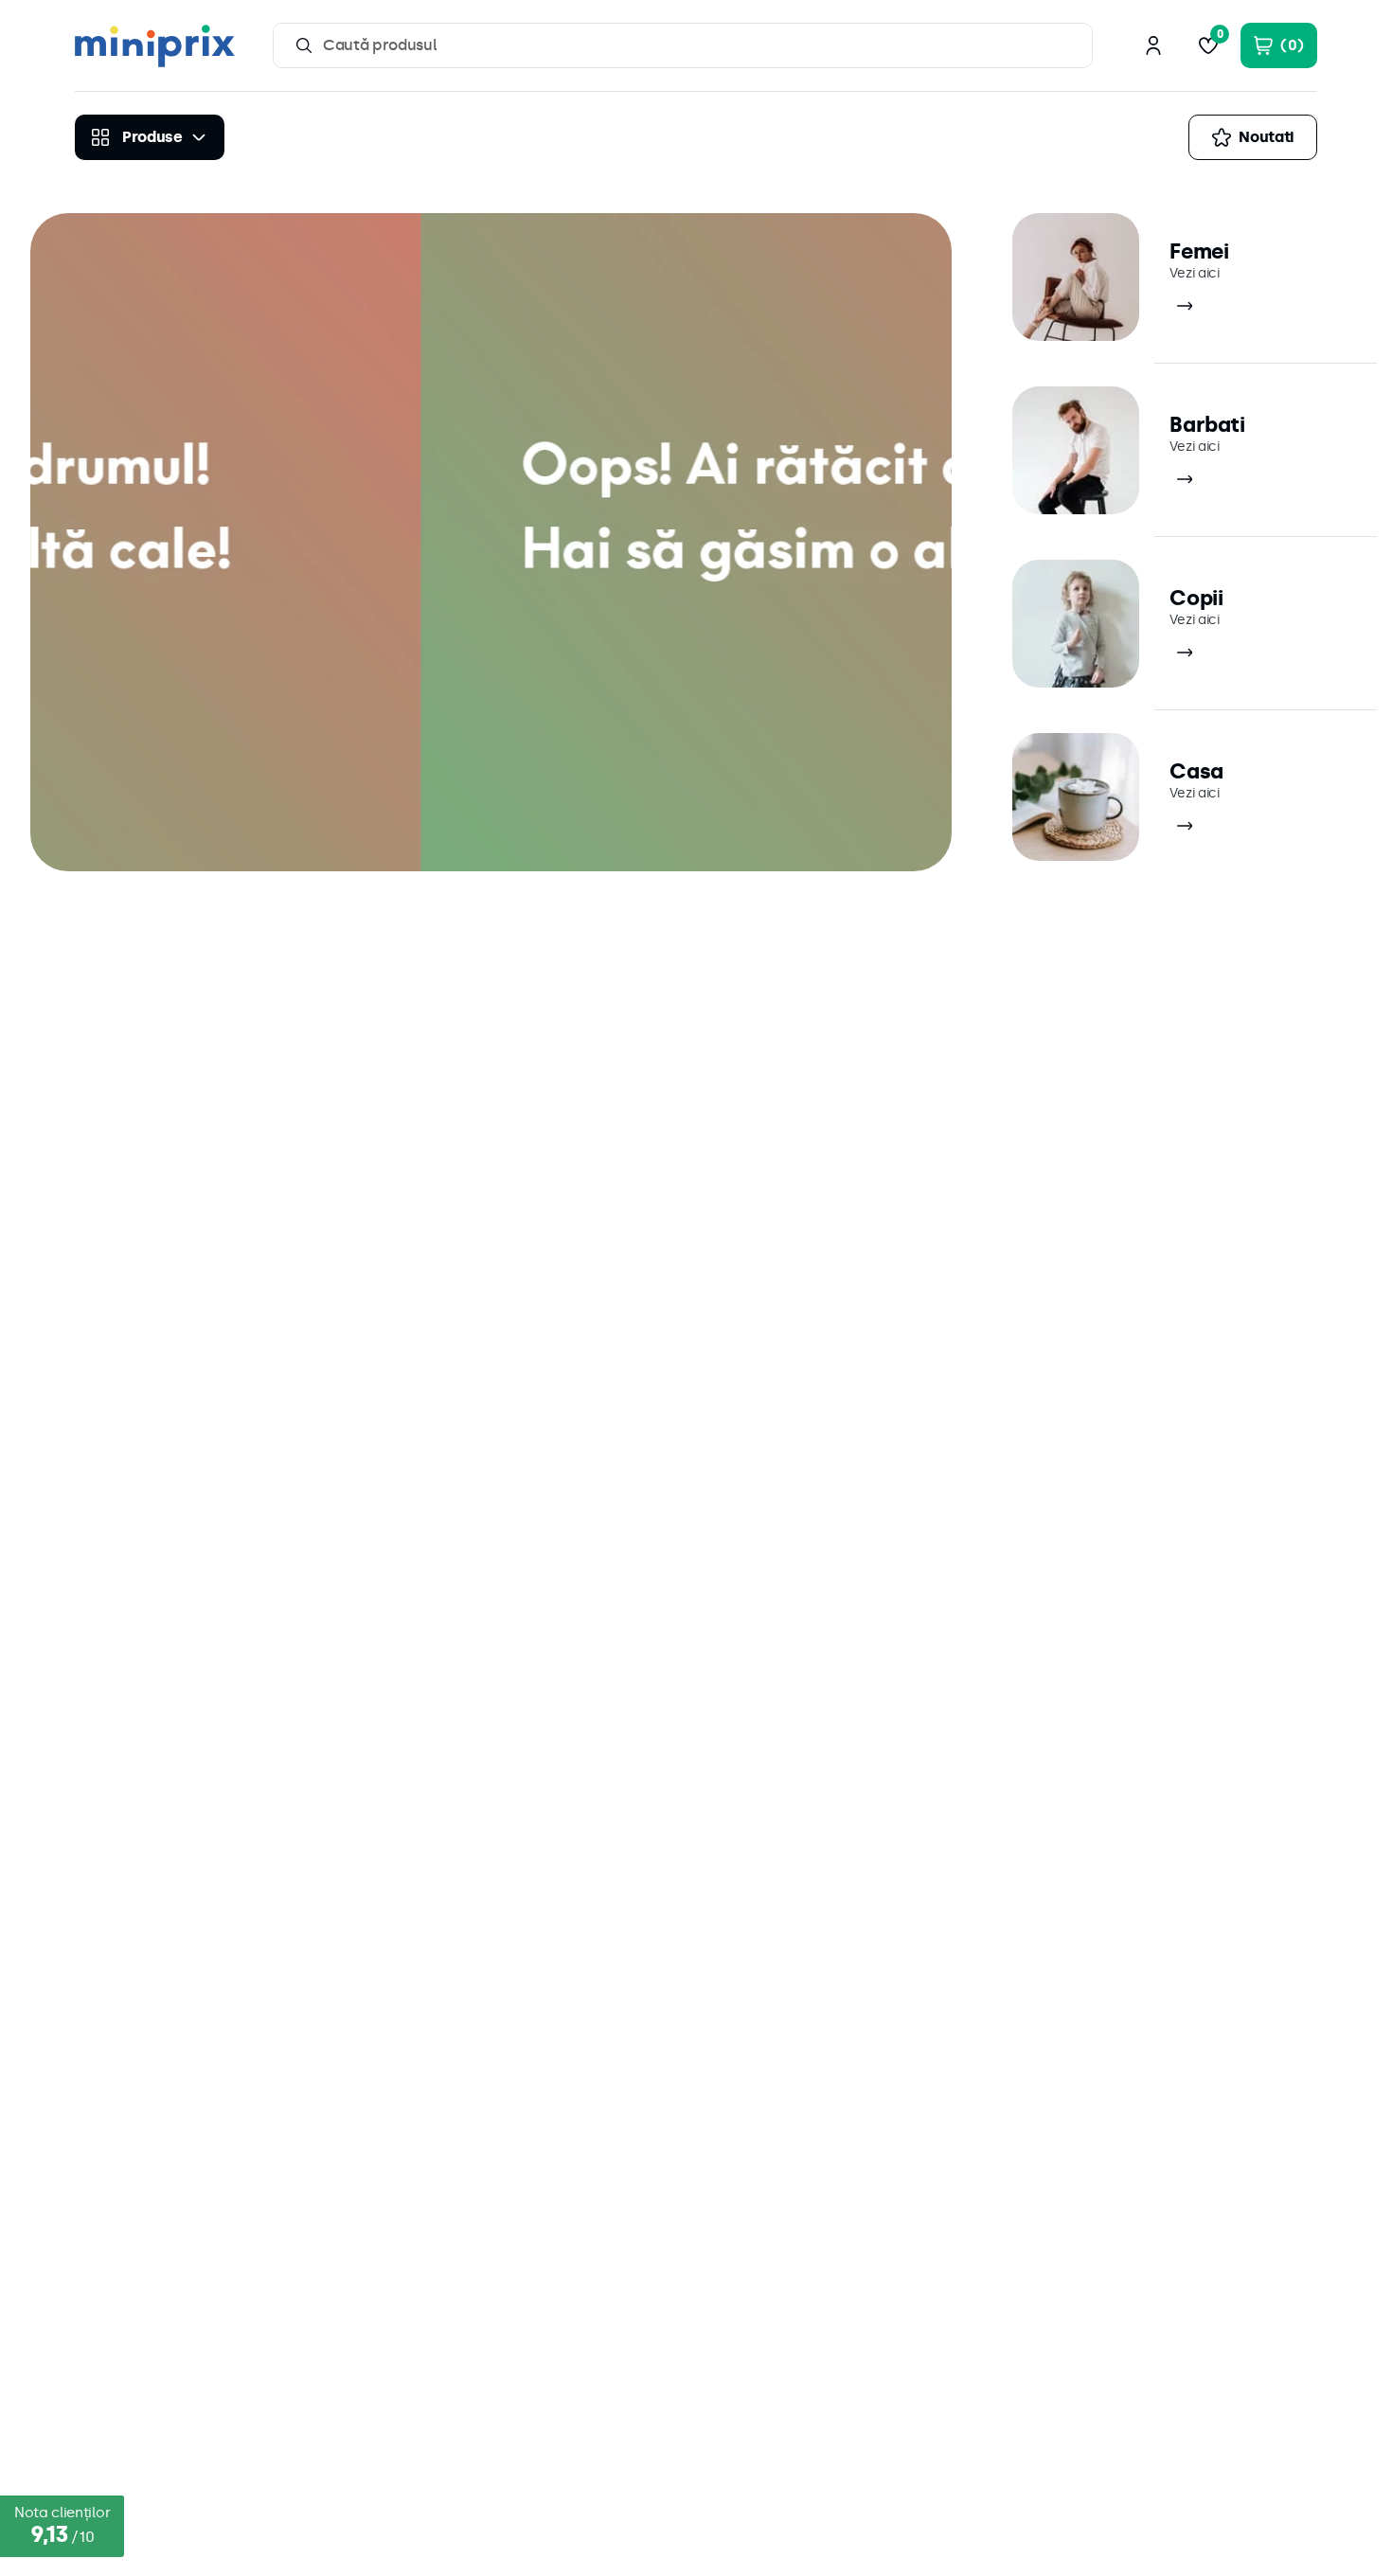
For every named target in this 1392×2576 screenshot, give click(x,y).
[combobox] (683, 45)
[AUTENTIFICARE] (1153, 45)
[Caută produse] (304, 45)
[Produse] (150, 137)
